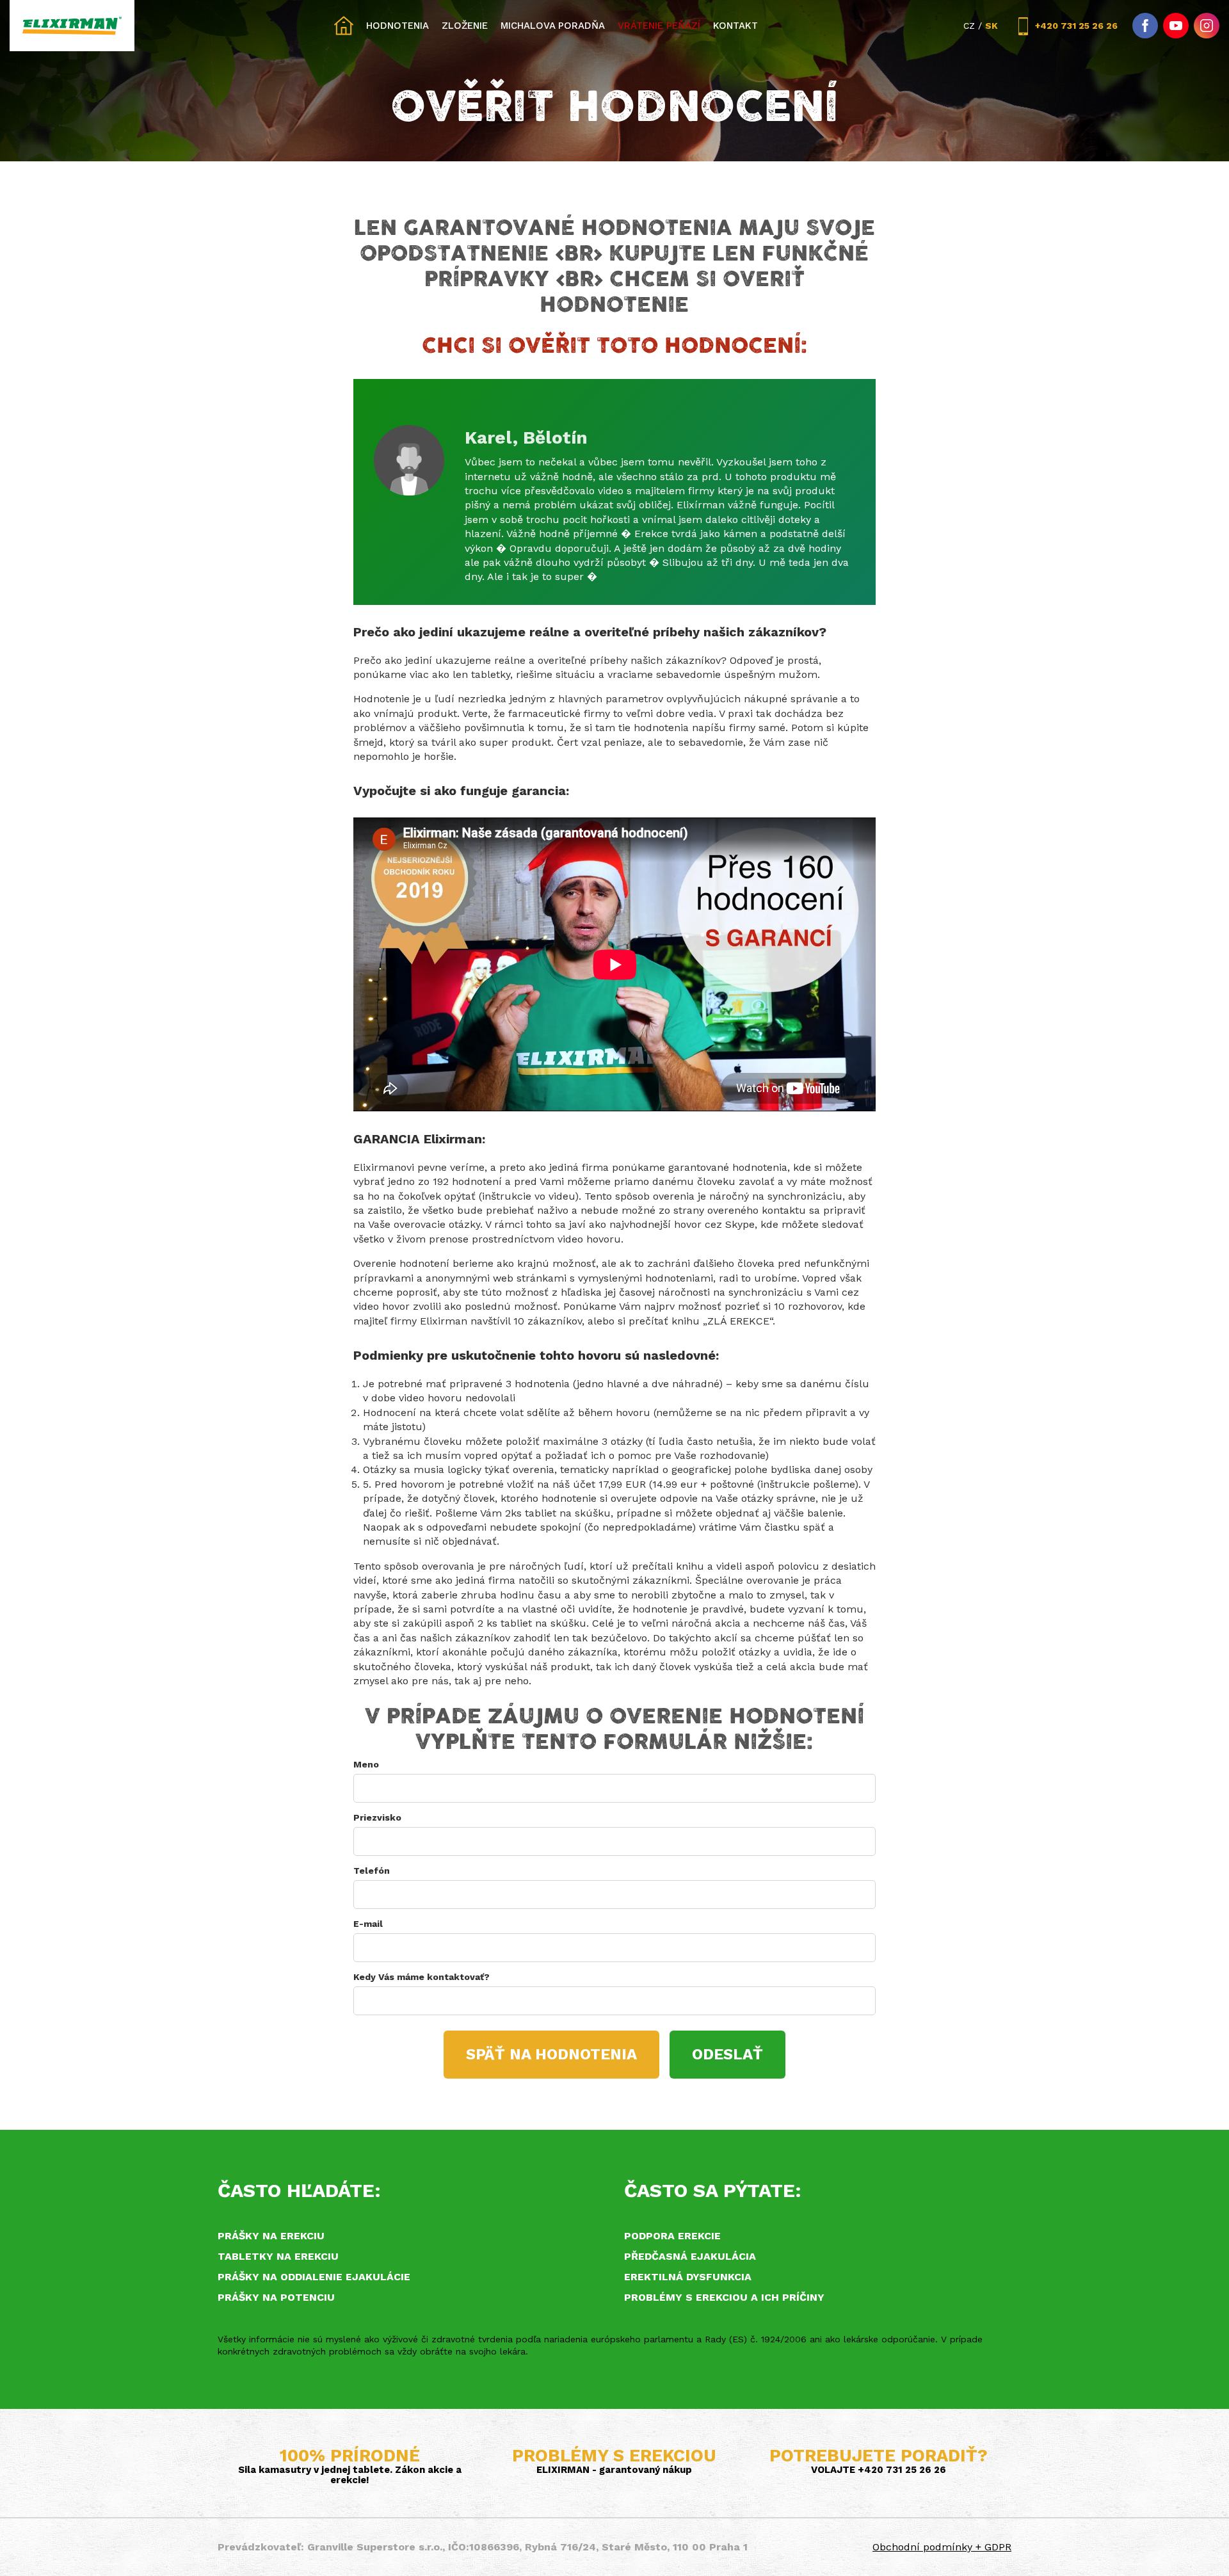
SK (992, 26)
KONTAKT (735, 26)
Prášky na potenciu (276, 2297)
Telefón (372, 1871)
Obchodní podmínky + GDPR (942, 2547)
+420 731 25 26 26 (1076, 26)
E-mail (368, 1924)
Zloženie (465, 26)
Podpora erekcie (672, 2236)
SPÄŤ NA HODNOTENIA (551, 2054)
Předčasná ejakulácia (690, 2256)
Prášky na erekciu (271, 2236)
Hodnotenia (398, 26)
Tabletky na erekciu (278, 2256)
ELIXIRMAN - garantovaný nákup (614, 2470)
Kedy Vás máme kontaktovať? (422, 1977)
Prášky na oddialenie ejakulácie (314, 2277)
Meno (366, 1764)
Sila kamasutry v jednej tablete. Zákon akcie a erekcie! (350, 2475)
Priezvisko (377, 1817)
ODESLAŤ (727, 2054)
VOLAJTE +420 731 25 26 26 (879, 2470)
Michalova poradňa (553, 26)
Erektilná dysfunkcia (688, 2277)
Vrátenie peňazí (659, 26)
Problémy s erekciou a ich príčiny (724, 2297)
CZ (969, 26)
